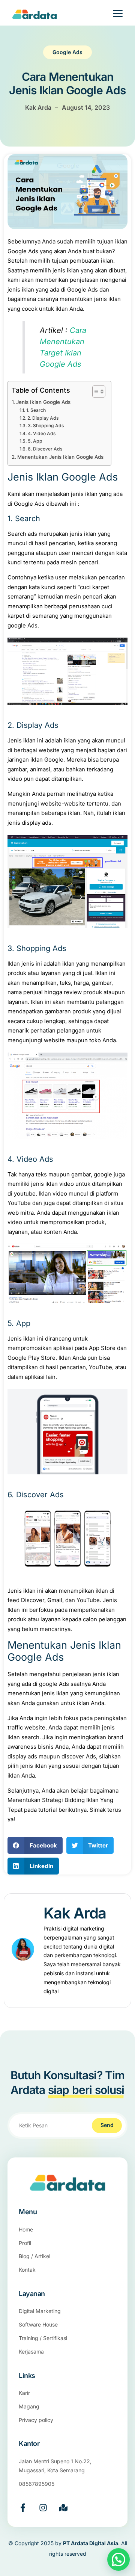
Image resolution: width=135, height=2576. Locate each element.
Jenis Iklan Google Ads (43, 402)
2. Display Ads (43, 418)
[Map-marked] (63, 2508)
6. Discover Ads (45, 449)
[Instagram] (43, 2508)
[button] (35, 1845)
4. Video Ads (42, 433)
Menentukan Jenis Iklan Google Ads (60, 457)
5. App (35, 441)
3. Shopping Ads (46, 426)
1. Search (36, 410)
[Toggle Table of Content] (95, 392)
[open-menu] (113, 15)
